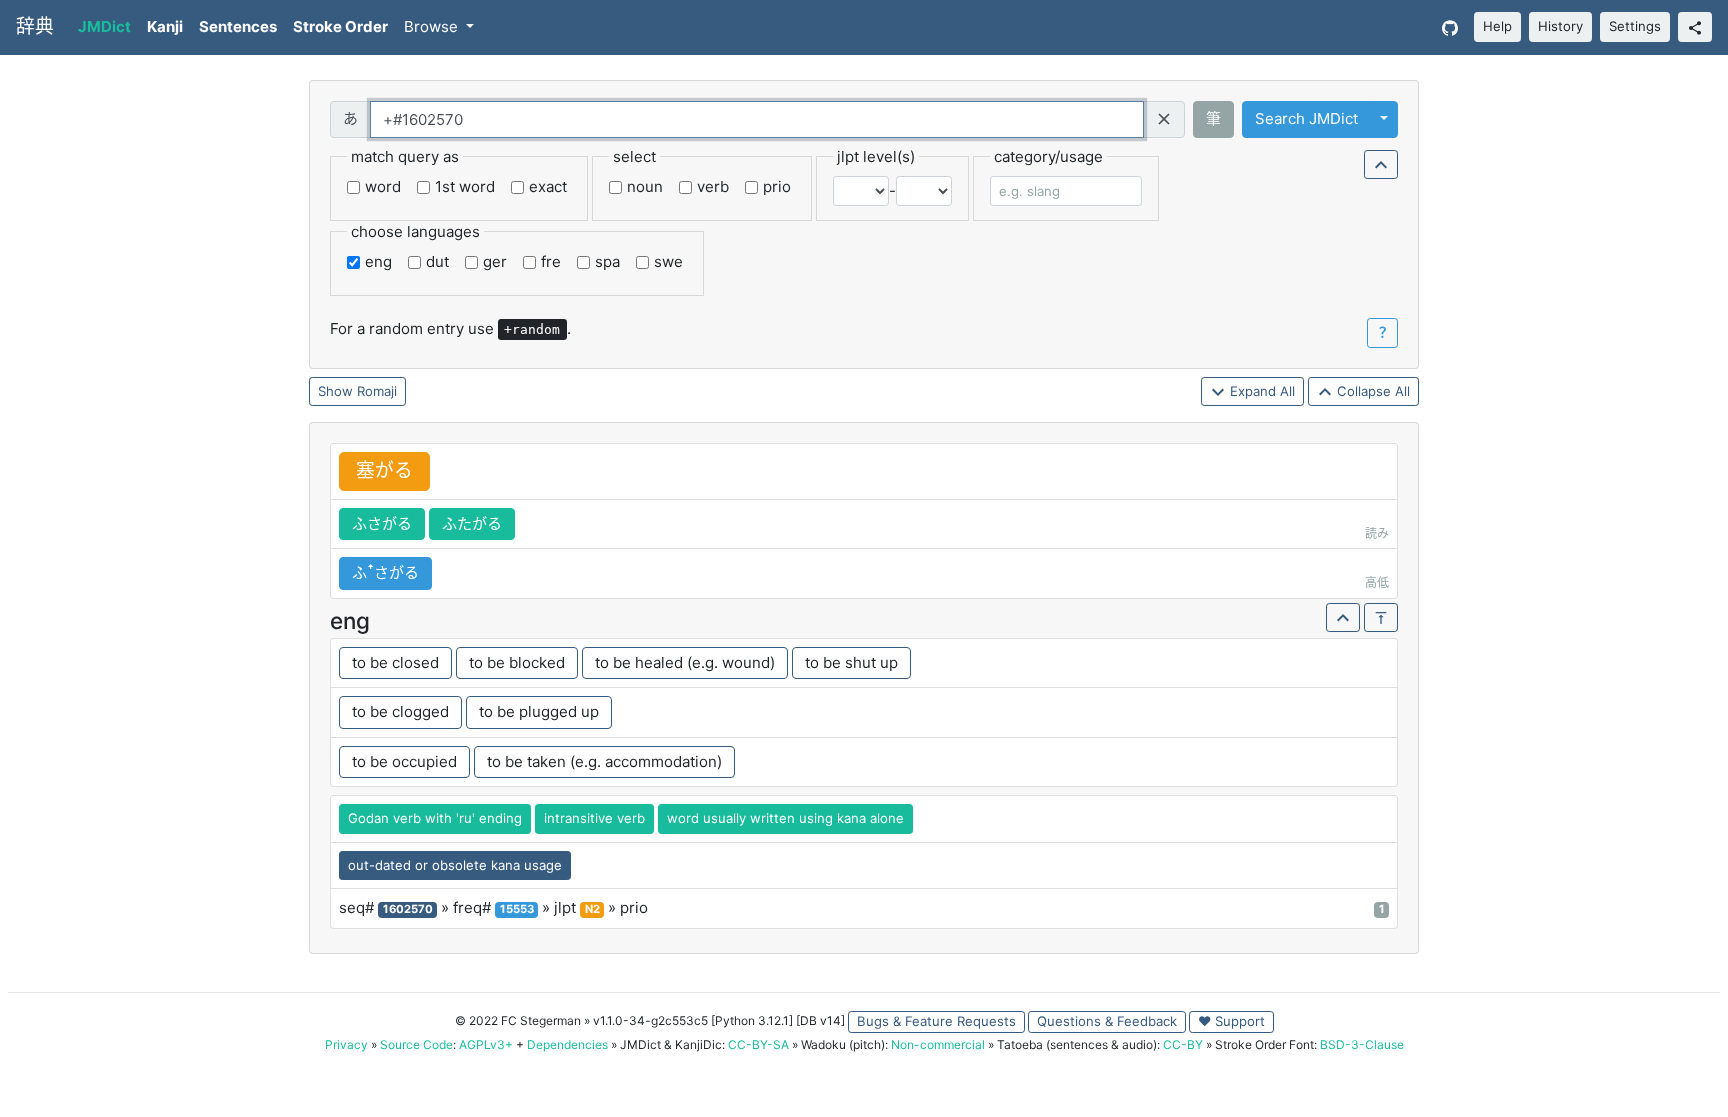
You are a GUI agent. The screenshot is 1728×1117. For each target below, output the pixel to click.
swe (668, 261)
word (383, 186)
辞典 (35, 26)
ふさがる (382, 523)
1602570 (408, 909)
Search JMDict (1306, 118)
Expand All (1260, 391)
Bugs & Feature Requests (936, 1021)
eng (378, 261)
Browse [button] (433, 26)
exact (548, 186)
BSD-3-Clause (1362, 1044)
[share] (1695, 27)
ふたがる (472, 523)
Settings (1635, 26)
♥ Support (1231, 1021)
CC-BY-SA (758, 1044)
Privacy (346, 1044)
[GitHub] (1450, 27)
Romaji (377, 391)
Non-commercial (938, 1044)
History (1560, 26)
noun (645, 186)
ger (495, 261)
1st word (465, 186)
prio (777, 186)
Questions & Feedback (1107, 1021)
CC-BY (1183, 1044)
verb (713, 186)
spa (607, 261)
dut (437, 261)
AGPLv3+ (486, 1044)
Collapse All (1371, 391)
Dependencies (567, 1044)
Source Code (416, 1044)
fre (551, 261)
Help (1497, 26)
